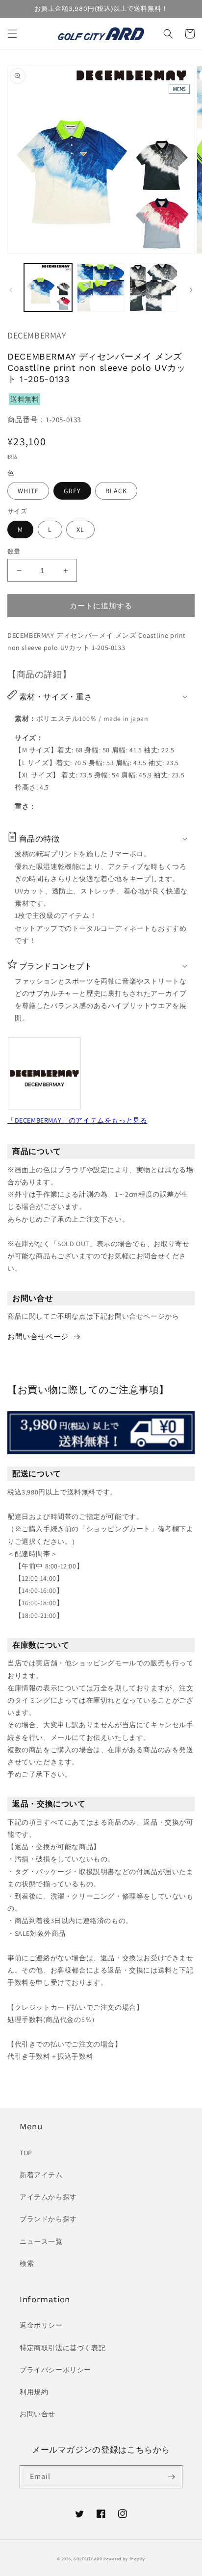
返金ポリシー (41, 2325)
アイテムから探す (48, 2197)
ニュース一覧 (41, 2241)
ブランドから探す (48, 2219)
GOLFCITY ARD (88, 2559)
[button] (12, 34)
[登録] (171, 2477)
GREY (72, 491)
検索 (27, 2263)
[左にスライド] (11, 290)
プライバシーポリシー (55, 2370)
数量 (14, 551)
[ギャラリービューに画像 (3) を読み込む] (153, 288)
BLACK (116, 491)
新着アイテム (41, 2175)
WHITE (28, 491)
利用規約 (34, 2392)
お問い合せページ (38, 1336)
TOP (26, 2153)
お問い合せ (38, 2414)
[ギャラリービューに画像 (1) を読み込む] (48, 288)
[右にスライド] (191, 290)
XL (80, 530)
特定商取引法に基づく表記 (63, 2348)
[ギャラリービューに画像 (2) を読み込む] (101, 288)
